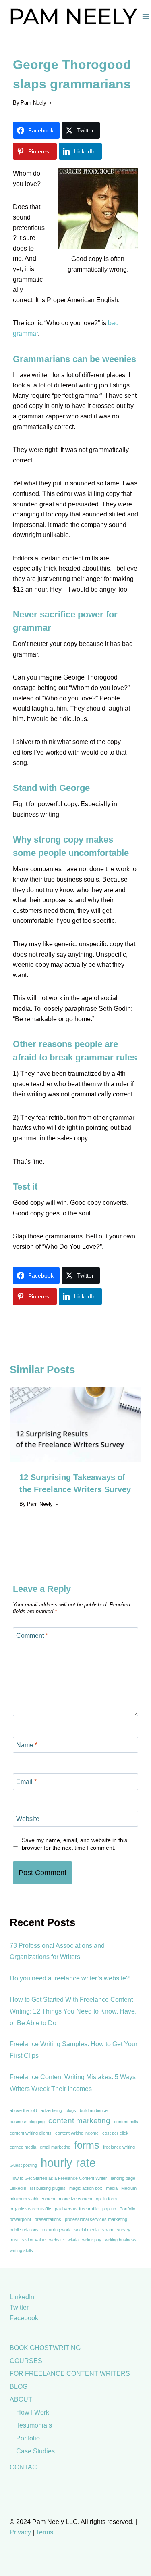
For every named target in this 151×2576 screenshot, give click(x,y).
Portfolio (127, 2209)
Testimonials (34, 2425)
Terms (44, 2532)
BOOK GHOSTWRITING (45, 2348)
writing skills (21, 2250)
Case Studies (35, 2451)
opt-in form (106, 2199)
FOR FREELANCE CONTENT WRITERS (70, 2374)
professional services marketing (96, 2219)
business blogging (27, 2122)
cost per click (115, 2133)
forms (87, 2145)
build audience (94, 2110)
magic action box (86, 2188)
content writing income (77, 2133)
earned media (23, 2147)
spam (108, 2230)
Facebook (24, 2318)
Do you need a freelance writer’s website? (70, 1978)
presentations (48, 2219)
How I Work (33, 2412)
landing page (123, 2178)
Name (27, 1745)
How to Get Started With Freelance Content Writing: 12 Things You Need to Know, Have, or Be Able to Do (73, 2011)
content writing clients (31, 2133)
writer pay (92, 2240)
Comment (32, 1635)
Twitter (19, 2307)
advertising (51, 2110)
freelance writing (119, 2147)
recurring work (57, 2230)
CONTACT (25, 2467)
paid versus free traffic (77, 2209)
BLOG (19, 2387)
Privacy (20, 2532)
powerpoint (20, 2219)
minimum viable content (32, 2199)
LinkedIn (18, 2188)
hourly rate (68, 2163)
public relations (24, 2230)
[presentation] (75, 1424)
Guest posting (23, 2165)
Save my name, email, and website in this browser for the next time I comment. (74, 1844)
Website (28, 1818)
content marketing (79, 2121)
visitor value (34, 2240)
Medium (129, 2188)
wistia (73, 2240)
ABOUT (21, 2399)
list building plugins (48, 2188)
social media (87, 2230)
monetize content (75, 2199)
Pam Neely (33, 103)
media (112, 2188)
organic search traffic (30, 2209)
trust (14, 2240)
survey (124, 2230)
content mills (126, 2122)
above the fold (23, 2110)
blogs (71, 2110)
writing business (121, 2240)
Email (26, 1782)
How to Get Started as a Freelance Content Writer (58, 2178)
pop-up (109, 2209)
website (57, 2240)
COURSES (26, 2361)
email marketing (55, 2147)
